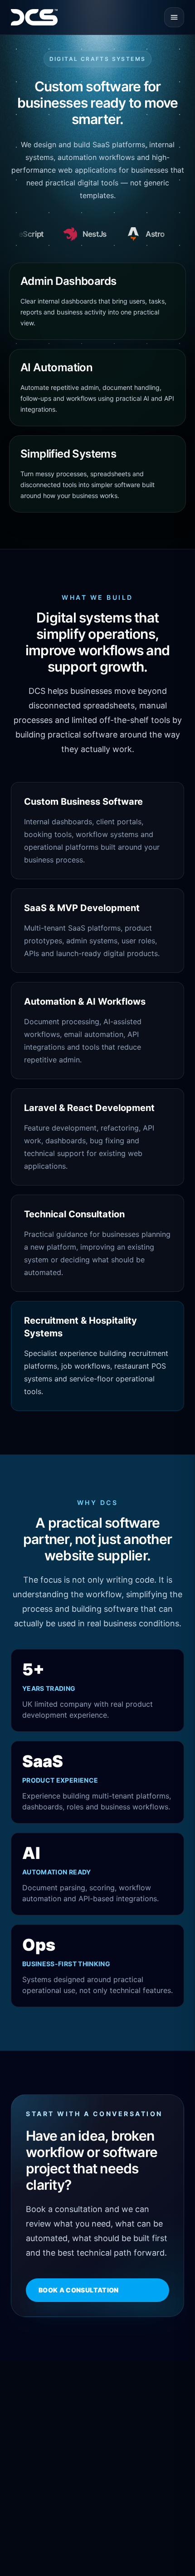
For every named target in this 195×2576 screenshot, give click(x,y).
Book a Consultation (79, 2290)
